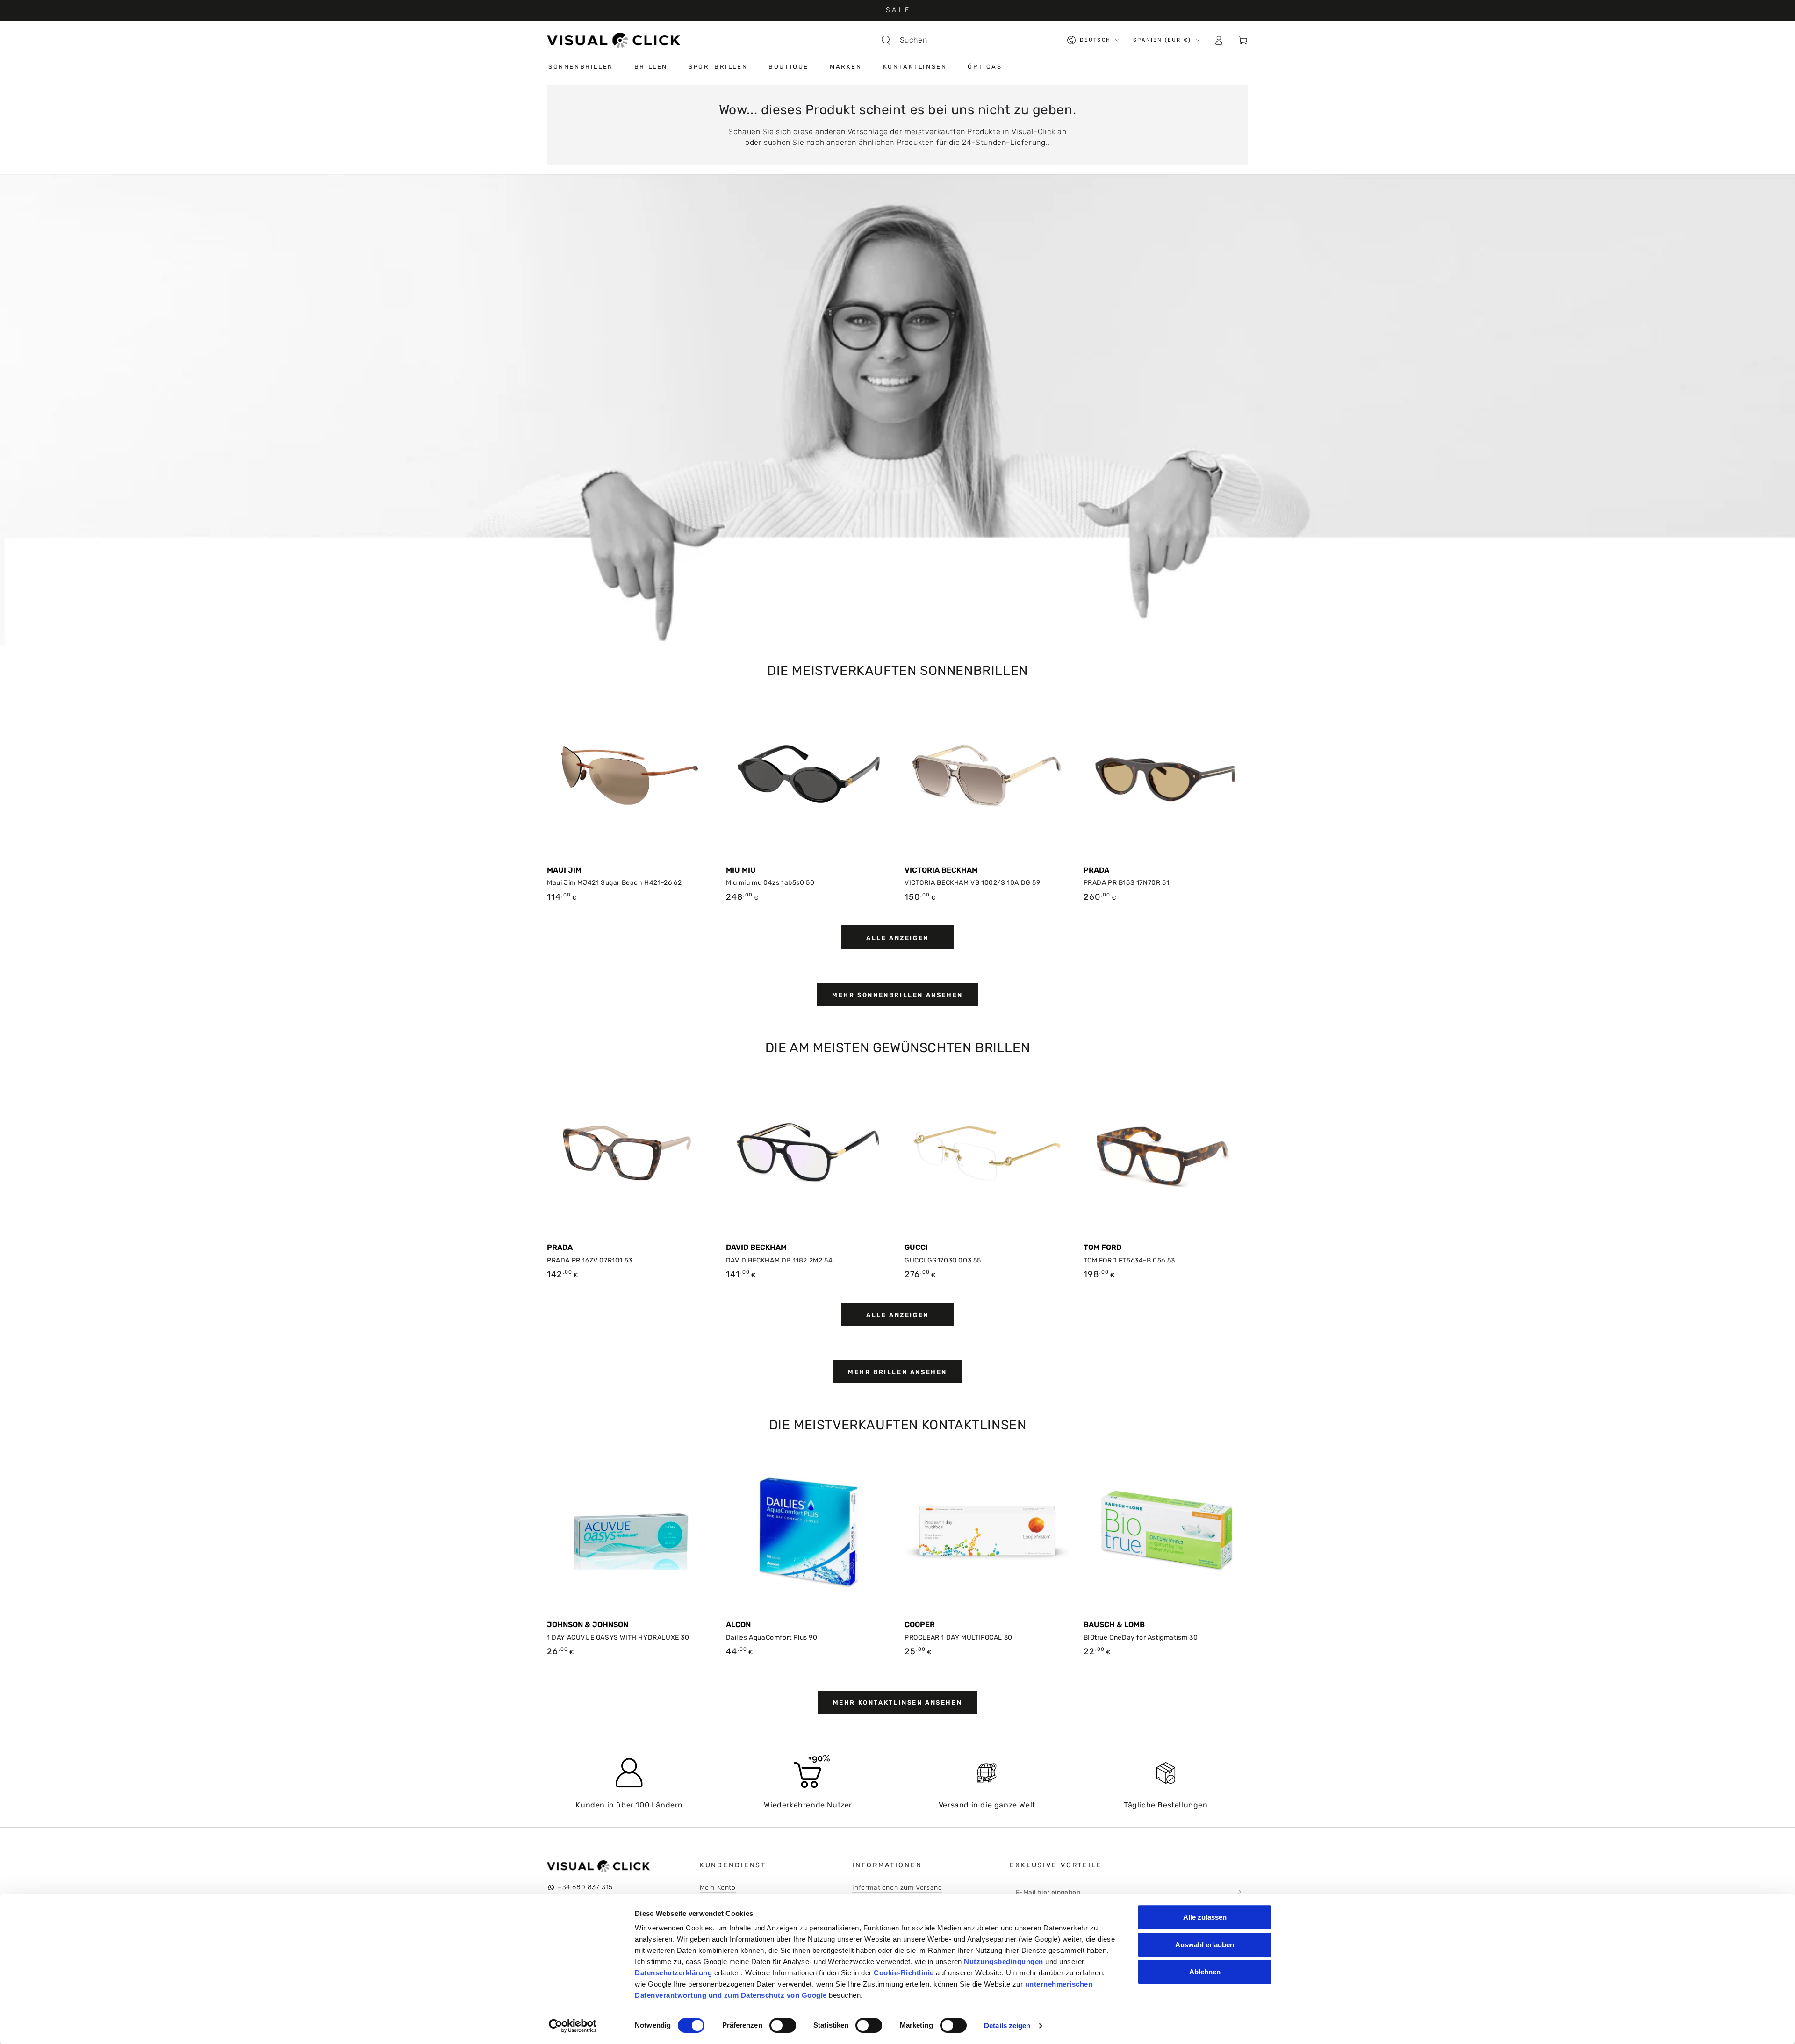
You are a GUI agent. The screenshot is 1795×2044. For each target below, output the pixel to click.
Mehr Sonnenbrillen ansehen (897, 995)
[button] (909, 40)
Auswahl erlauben (1205, 1945)
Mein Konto (718, 1888)
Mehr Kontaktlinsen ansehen (898, 1703)
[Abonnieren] (1241, 1892)
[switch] (783, 2025)
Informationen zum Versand (897, 1888)
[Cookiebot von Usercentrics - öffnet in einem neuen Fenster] (573, 2026)
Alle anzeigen (897, 938)
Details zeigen (1007, 2026)
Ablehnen (1205, 1972)
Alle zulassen (1205, 1917)
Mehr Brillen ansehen (897, 1372)
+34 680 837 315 (585, 1887)
